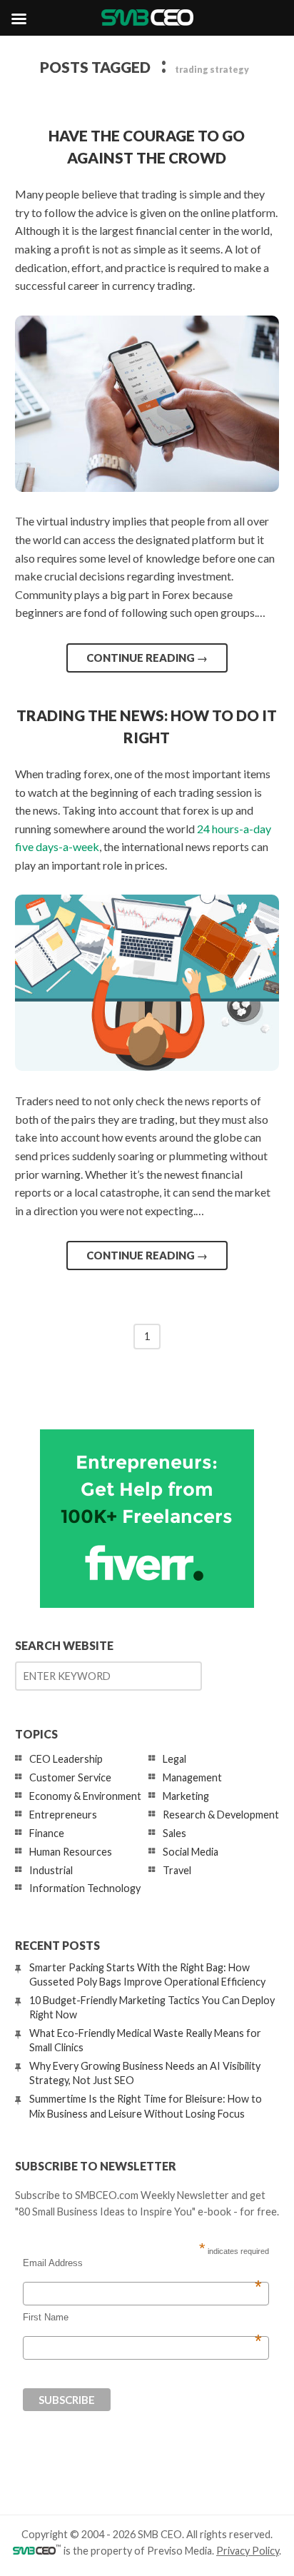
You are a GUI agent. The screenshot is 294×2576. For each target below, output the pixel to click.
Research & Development (221, 1815)
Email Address (142, 2263)
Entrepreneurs (63, 1815)
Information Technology (85, 1888)
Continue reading (147, 658)
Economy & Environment (85, 1796)
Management (192, 1777)
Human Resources (71, 1852)
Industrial (51, 1870)
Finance (47, 1833)
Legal (174, 1759)
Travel (177, 1870)
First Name (142, 2318)
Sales (174, 1833)
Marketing (186, 1796)
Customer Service (70, 1777)
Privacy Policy (248, 2551)
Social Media (191, 1852)
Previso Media (179, 2551)
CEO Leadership (66, 1759)
